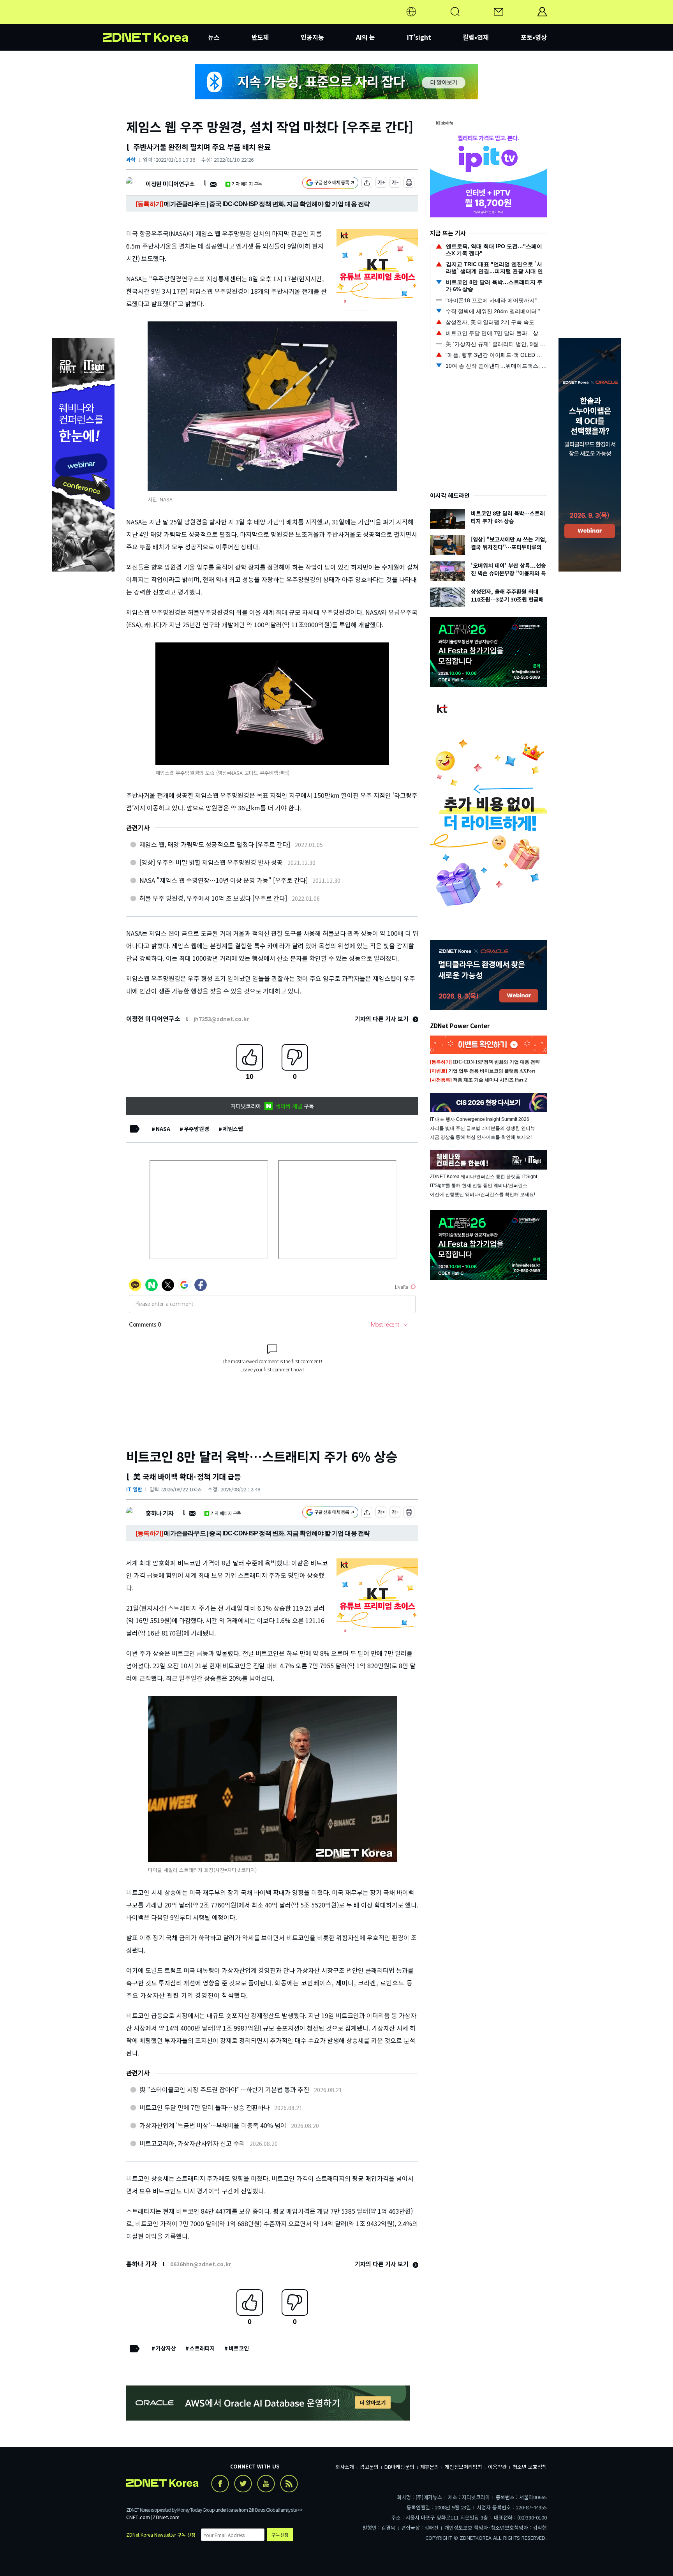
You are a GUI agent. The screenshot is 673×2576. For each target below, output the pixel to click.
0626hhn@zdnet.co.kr (201, 2264)
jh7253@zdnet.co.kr (221, 1019)
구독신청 (280, 2535)
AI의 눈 (366, 37)
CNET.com (138, 2517)
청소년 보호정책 (530, 2467)
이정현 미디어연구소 (170, 184)
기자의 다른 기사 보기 (382, 1019)
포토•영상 (534, 37)
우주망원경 (196, 1129)
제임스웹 (233, 1129)
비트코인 (239, 2348)
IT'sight (419, 37)
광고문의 (369, 2467)
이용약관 (497, 2467)
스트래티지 (202, 2348)
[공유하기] (367, 184)
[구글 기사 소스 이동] (330, 184)
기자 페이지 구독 (247, 184)
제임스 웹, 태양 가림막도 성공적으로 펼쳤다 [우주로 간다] (215, 844)
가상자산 (166, 2348)
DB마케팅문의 (399, 2467)
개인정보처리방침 (463, 2467)
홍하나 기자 (159, 1513)
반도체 (260, 37)
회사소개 (345, 2467)
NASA (163, 1129)
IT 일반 (134, 1489)
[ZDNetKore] (155, 21)
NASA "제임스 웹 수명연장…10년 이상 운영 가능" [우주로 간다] (224, 880)
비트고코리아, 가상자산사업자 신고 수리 (192, 2143)
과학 (131, 160)
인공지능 (312, 37)
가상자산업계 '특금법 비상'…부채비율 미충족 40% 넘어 (213, 2125)
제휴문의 (430, 2467)
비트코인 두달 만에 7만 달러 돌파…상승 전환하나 (204, 2107)
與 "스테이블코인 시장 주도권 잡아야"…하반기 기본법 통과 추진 (224, 2089)
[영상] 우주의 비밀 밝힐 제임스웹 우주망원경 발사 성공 (211, 862)
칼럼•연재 (476, 37)
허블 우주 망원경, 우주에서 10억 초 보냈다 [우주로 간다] (213, 898)
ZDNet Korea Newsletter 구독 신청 (161, 2535)
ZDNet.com (166, 2517)
